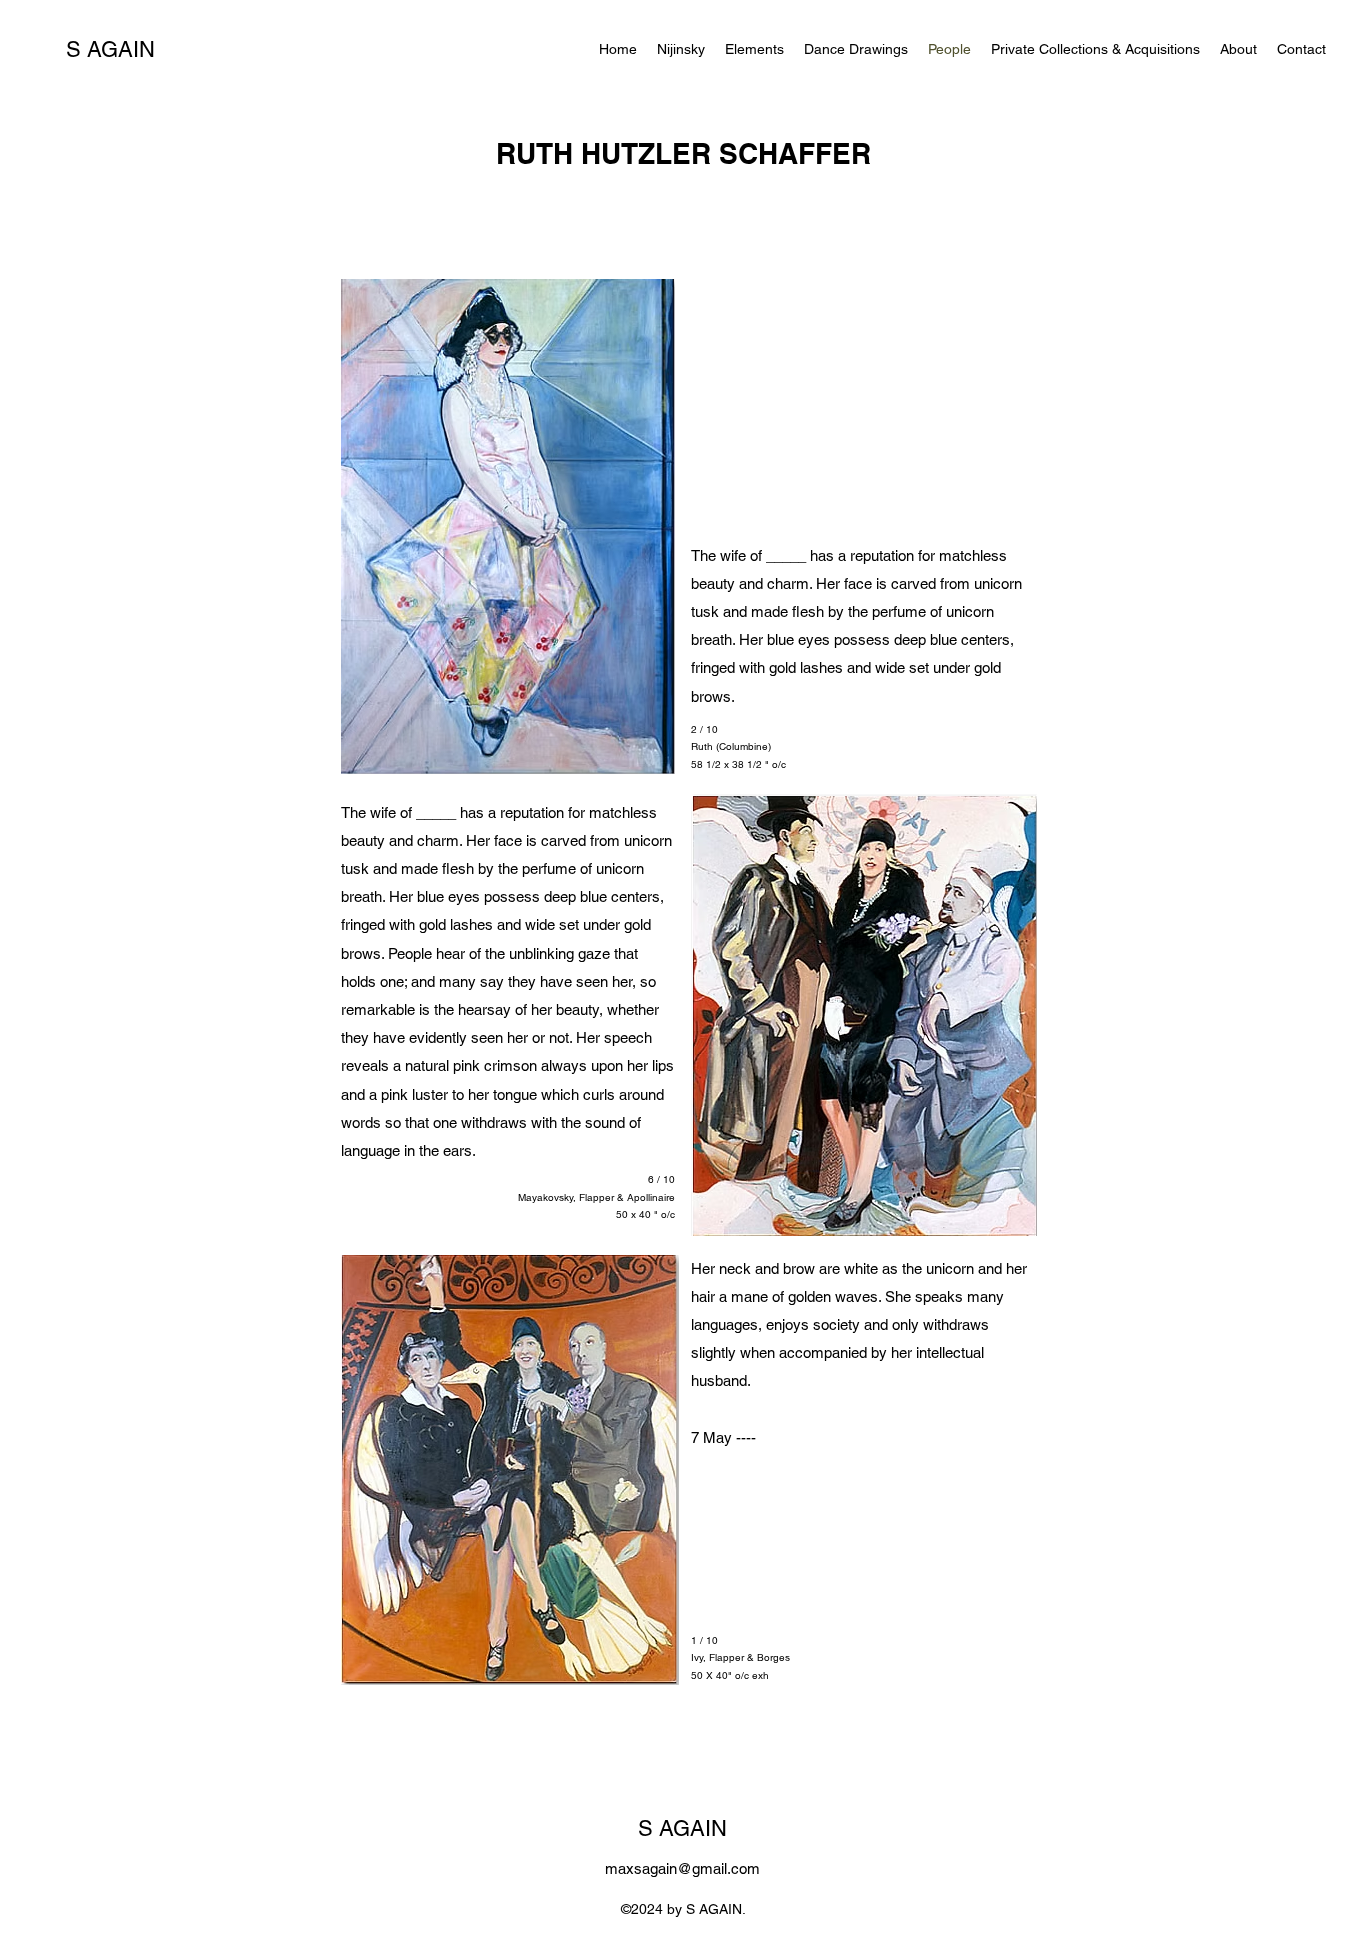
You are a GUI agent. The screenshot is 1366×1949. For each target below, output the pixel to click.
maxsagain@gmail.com (682, 1868)
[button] (754, 49)
